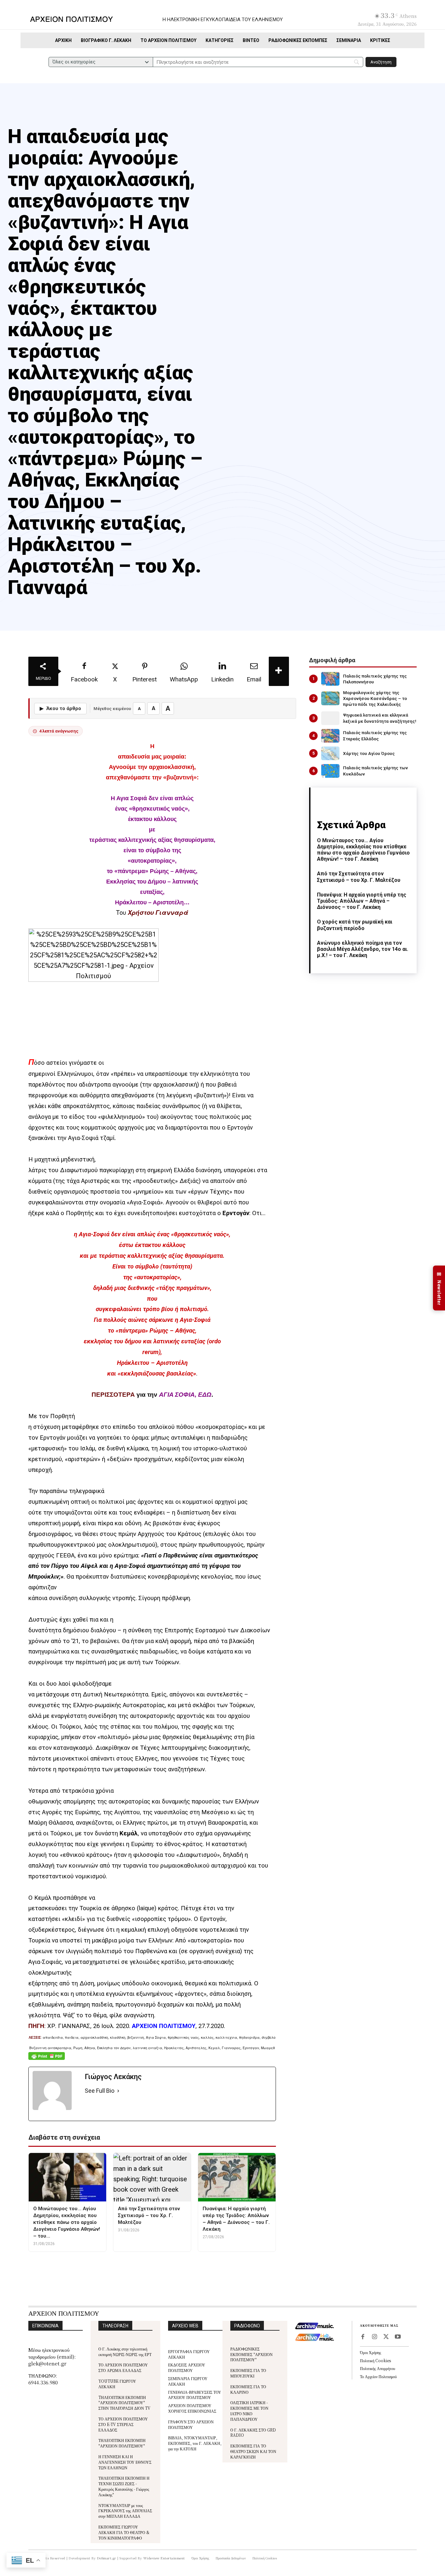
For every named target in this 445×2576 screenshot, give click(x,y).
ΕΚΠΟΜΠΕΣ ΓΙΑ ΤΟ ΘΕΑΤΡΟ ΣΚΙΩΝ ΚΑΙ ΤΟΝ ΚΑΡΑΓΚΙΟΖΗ (253, 2451)
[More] (279, 671)
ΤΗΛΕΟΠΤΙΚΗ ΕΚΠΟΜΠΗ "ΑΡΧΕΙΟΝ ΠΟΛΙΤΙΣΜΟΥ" (122, 2443)
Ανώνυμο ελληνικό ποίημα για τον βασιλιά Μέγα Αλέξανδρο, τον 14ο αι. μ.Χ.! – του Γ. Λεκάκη (363, 949)
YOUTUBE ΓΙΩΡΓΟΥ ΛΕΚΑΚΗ (117, 2384)
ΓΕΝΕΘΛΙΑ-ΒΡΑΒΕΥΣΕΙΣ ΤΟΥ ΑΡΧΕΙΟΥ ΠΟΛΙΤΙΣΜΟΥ (195, 2395)
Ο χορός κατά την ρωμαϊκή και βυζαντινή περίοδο (355, 925)
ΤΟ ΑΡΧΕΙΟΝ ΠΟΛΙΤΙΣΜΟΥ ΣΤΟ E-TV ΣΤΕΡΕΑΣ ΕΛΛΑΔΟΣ (123, 2424)
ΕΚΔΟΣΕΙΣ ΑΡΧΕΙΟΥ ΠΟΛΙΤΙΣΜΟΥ (187, 2367)
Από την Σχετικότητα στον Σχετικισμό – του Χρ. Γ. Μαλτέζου (359, 877)
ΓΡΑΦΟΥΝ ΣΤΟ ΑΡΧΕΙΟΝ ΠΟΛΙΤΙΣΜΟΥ (191, 2424)
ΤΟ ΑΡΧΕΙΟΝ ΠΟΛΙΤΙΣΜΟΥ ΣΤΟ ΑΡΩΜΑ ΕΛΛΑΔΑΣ (123, 2367)
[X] (386, 2337)
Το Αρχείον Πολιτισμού (378, 2376)
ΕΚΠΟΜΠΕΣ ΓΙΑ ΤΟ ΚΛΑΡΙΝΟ (248, 2389)
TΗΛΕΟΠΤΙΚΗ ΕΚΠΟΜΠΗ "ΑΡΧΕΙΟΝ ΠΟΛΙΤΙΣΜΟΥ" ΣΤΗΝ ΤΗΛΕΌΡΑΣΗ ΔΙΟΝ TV (124, 2403)
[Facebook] (363, 2337)
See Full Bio (100, 2091)
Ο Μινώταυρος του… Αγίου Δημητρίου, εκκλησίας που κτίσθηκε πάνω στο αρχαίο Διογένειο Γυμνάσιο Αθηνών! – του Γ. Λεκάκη (363, 850)
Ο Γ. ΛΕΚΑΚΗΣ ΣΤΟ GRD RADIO (253, 2432)
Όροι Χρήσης (371, 2352)
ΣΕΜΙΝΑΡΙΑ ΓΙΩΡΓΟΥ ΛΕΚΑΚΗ (188, 2381)
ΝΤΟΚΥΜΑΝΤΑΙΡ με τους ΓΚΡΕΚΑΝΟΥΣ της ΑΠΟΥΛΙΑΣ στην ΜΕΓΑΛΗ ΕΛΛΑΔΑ (125, 2511)
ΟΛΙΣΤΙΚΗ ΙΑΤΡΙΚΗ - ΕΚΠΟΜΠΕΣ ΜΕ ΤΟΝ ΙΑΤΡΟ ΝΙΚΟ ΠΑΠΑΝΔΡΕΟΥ (249, 2411)
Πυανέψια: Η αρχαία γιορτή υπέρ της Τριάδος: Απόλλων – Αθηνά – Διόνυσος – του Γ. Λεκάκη (362, 901)
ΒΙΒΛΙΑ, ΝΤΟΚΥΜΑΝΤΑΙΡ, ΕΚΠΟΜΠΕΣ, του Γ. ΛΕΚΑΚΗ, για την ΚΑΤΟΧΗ (195, 2443)
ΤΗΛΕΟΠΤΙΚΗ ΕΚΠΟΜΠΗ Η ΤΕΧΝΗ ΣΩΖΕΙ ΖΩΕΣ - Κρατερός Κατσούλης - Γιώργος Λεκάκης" (124, 2486)
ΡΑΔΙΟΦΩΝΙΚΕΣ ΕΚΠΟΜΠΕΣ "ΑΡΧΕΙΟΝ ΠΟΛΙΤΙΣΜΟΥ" (251, 2354)
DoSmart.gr (107, 2558)
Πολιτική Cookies (375, 2360)
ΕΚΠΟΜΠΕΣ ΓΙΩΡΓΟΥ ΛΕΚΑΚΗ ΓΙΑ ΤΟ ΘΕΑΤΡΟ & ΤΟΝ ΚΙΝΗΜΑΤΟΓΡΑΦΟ (124, 2532)
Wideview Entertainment (164, 2558)
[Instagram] (374, 2337)
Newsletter (439, 1288)
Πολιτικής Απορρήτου (378, 2368)
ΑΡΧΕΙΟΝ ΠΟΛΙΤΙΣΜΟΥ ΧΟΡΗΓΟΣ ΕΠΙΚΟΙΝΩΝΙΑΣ (192, 2408)
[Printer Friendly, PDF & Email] (47, 2059)
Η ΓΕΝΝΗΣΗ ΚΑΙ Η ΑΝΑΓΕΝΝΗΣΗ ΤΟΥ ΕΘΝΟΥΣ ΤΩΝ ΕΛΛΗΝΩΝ (125, 2462)
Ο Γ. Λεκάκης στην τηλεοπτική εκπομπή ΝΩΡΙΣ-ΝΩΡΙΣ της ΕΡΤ (125, 2351)
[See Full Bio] (118, 2091)
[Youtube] (398, 2337)
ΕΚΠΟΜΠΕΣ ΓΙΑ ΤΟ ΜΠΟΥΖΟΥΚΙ (248, 2373)
